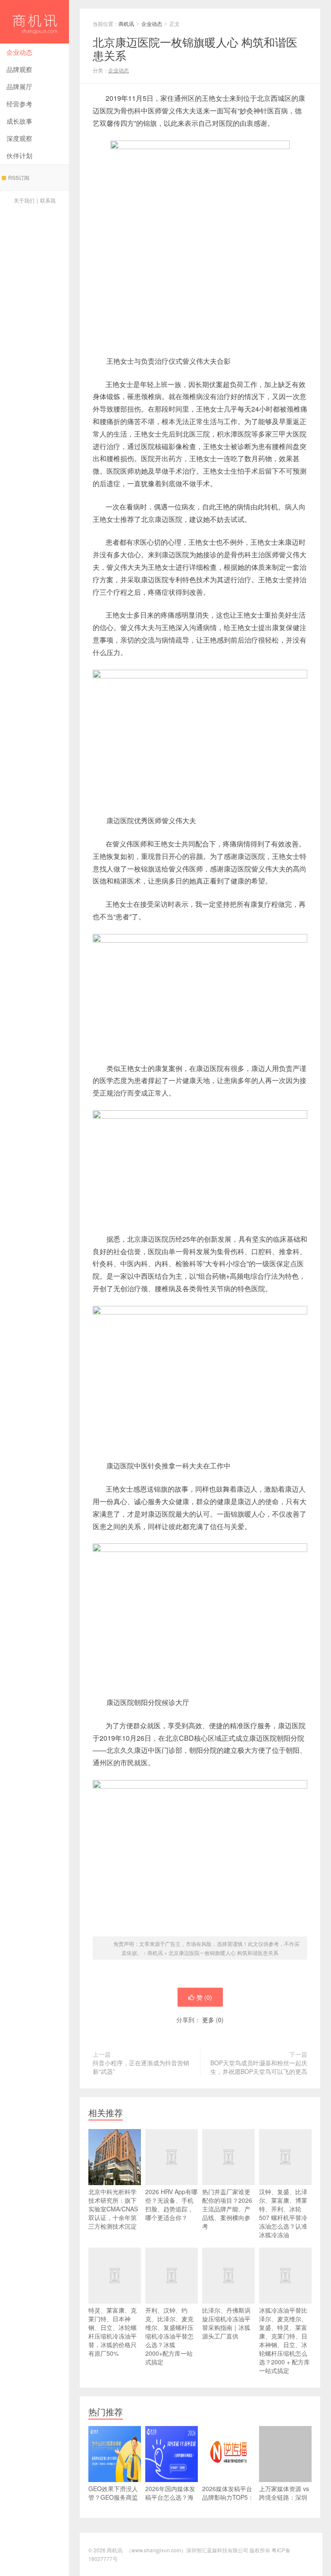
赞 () (204, 1997)
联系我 (48, 200)
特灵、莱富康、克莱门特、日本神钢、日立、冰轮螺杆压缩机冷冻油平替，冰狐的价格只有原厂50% (112, 2332)
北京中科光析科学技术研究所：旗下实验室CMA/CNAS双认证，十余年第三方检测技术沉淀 (113, 2209)
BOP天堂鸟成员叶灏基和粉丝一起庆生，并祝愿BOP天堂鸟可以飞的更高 (259, 2067)
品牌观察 (19, 69)
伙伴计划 (19, 155)
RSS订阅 (19, 177)
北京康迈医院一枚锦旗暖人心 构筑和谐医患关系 (223, 1953)
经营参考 (19, 104)
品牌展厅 (19, 86)
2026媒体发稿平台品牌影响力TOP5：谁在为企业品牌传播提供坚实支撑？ (228, 2501)
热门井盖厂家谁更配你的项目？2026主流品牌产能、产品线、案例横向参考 (227, 2209)
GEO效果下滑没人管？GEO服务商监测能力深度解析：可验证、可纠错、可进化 (113, 2506)
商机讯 (34, 22)
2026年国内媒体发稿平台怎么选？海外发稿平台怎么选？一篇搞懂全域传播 (170, 2506)
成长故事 (19, 121)
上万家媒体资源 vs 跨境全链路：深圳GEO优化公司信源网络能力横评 (284, 2501)
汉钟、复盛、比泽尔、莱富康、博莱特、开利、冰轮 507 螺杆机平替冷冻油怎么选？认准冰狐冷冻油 (283, 2213)
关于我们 (24, 200)
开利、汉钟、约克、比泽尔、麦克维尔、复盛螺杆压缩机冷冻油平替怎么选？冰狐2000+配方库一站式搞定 (169, 2336)
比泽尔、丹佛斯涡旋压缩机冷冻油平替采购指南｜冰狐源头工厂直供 (226, 2323)
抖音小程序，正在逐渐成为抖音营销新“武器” (141, 2067)
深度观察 (19, 138)
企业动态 (19, 52)
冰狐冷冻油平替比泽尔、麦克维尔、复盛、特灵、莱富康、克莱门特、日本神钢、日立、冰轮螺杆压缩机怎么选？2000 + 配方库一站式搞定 (284, 2340)
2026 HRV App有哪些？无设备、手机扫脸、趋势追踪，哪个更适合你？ (171, 2204)
